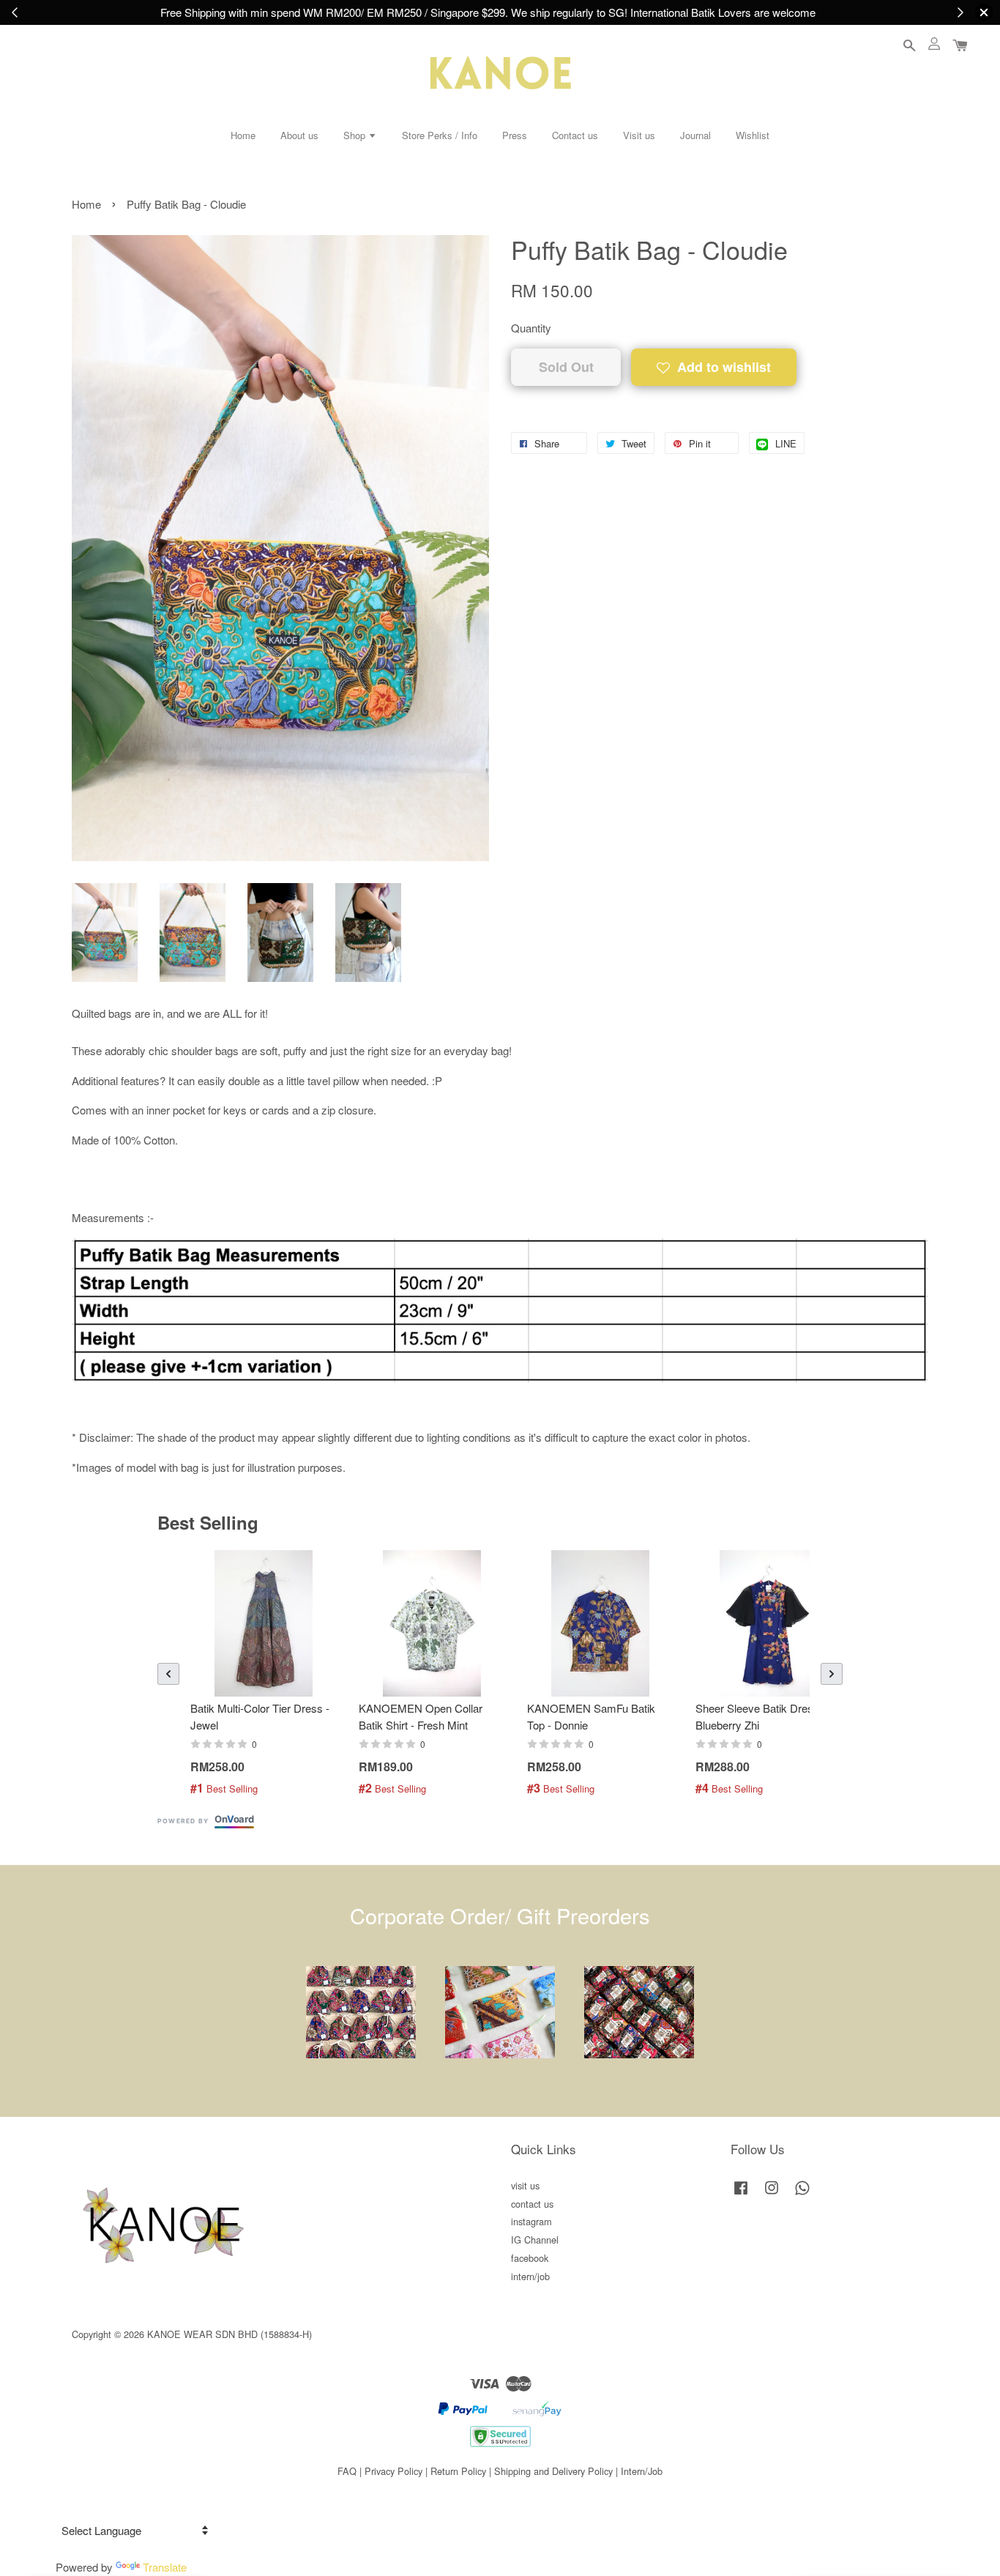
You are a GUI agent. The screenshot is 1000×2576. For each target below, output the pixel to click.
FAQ (347, 2471)
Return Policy (458, 2471)
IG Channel (535, 2240)
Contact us (575, 135)
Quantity (531, 328)
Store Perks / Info (440, 135)
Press (515, 135)
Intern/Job (642, 2471)
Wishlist (753, 135)
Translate (165, 2567)
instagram (531, 2221)
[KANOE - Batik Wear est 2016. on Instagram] (772, 2194)
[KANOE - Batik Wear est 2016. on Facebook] (741, 2194)
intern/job (530, 2276)
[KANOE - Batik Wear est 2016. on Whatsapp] (802, 2194)
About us (299, 135)
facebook (530, 2258)
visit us (525, 2185)
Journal (695, 135)
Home (243, 135)
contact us (532, 2204)
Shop (356, 135)
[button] (168, 1674)
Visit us (639, 135)
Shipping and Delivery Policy (553, 2471)
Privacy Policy (393, 2471)
